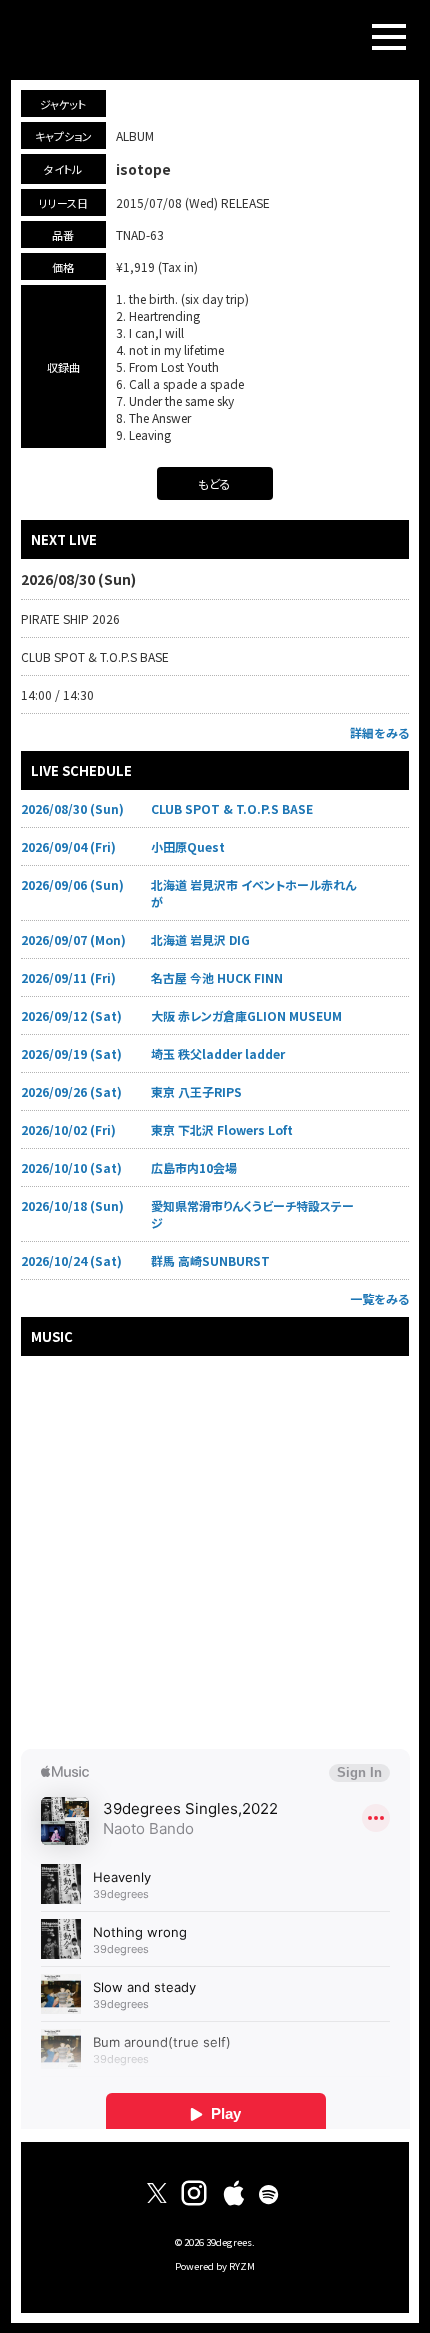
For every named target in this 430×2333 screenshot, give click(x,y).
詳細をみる (379, 732)
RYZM (242, 2266)
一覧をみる (379, 1298)
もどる (214, 483)
